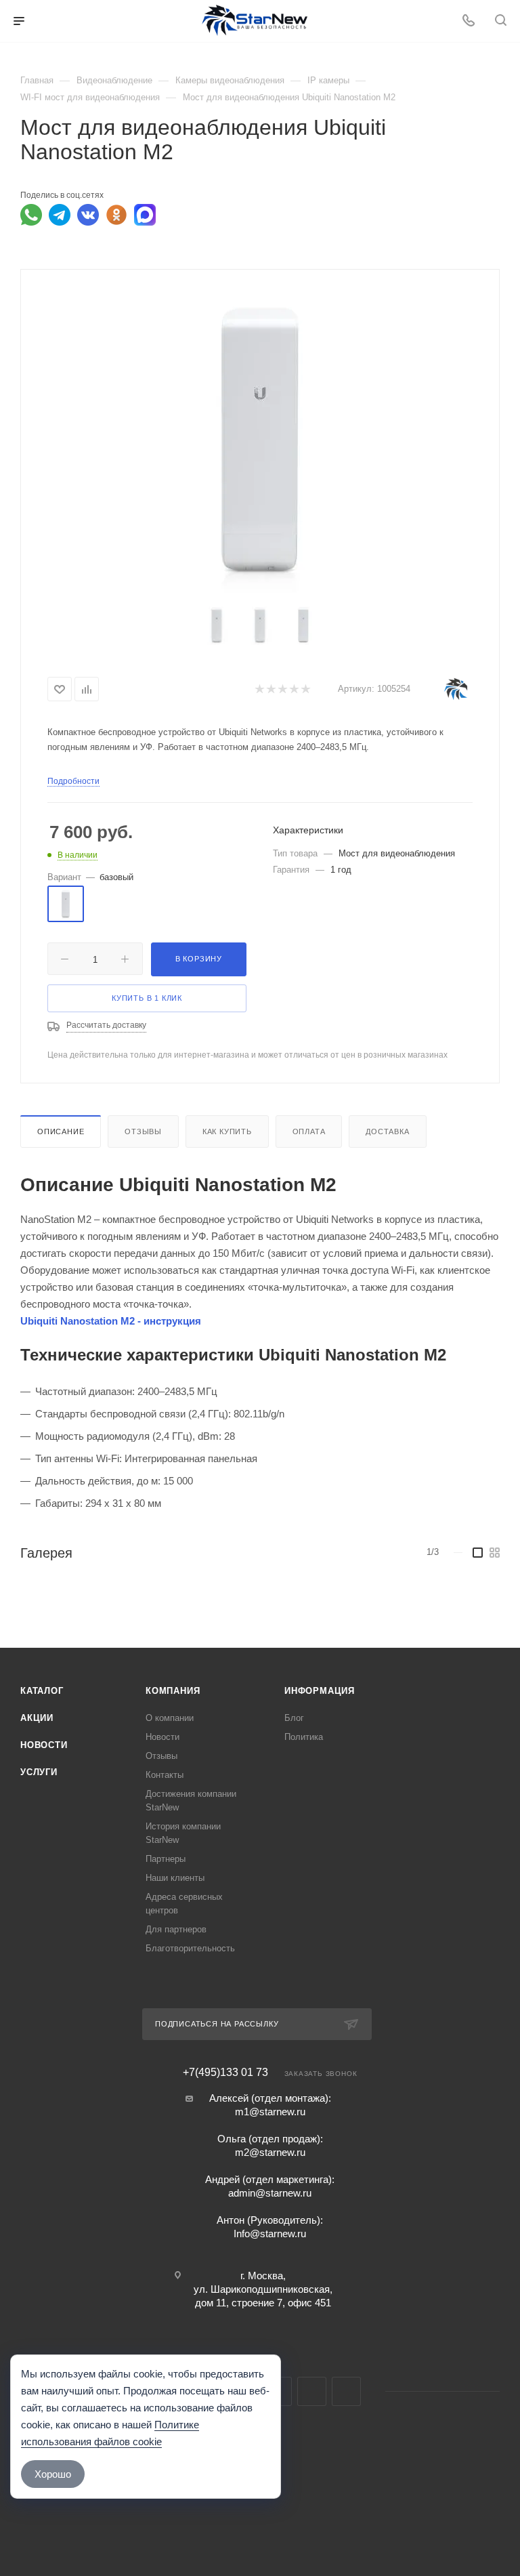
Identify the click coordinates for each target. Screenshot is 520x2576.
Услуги (39, 1772)
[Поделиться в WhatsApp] (31, 215)
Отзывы (143, 1131)
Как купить (227, 1131)
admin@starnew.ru (270, 2193)
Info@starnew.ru (270, 2234)
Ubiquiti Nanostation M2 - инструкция (111, 1321)
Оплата (309, 1131)
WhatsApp (312, 2391)
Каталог (42, 1691)
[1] (259, 689)
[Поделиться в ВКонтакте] (88, 215)
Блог (294, 1718)
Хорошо (53, 2474)
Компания (173, 1691)
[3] (282, 689)
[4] (294, 689)
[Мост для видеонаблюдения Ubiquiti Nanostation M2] (260, 440)
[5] (305, 689)
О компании (170, 1718)
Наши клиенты (175, 1878)
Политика (304, 1737)
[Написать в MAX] (145, 215)
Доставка (387, 1131)
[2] (270, 689)
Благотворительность (190, 1948)
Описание (61, 1131)
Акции (37, 1718)
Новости (44, 1745)
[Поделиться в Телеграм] (60, 215)
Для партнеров (176, 1929)
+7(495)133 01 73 (225, 2073)
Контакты (165, 1775)
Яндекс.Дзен (346, 2391)
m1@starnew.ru (270, 2112)
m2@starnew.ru (270, 2152)
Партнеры (166, 1859)
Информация (320, 1691)
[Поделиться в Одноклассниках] (116, 215)
